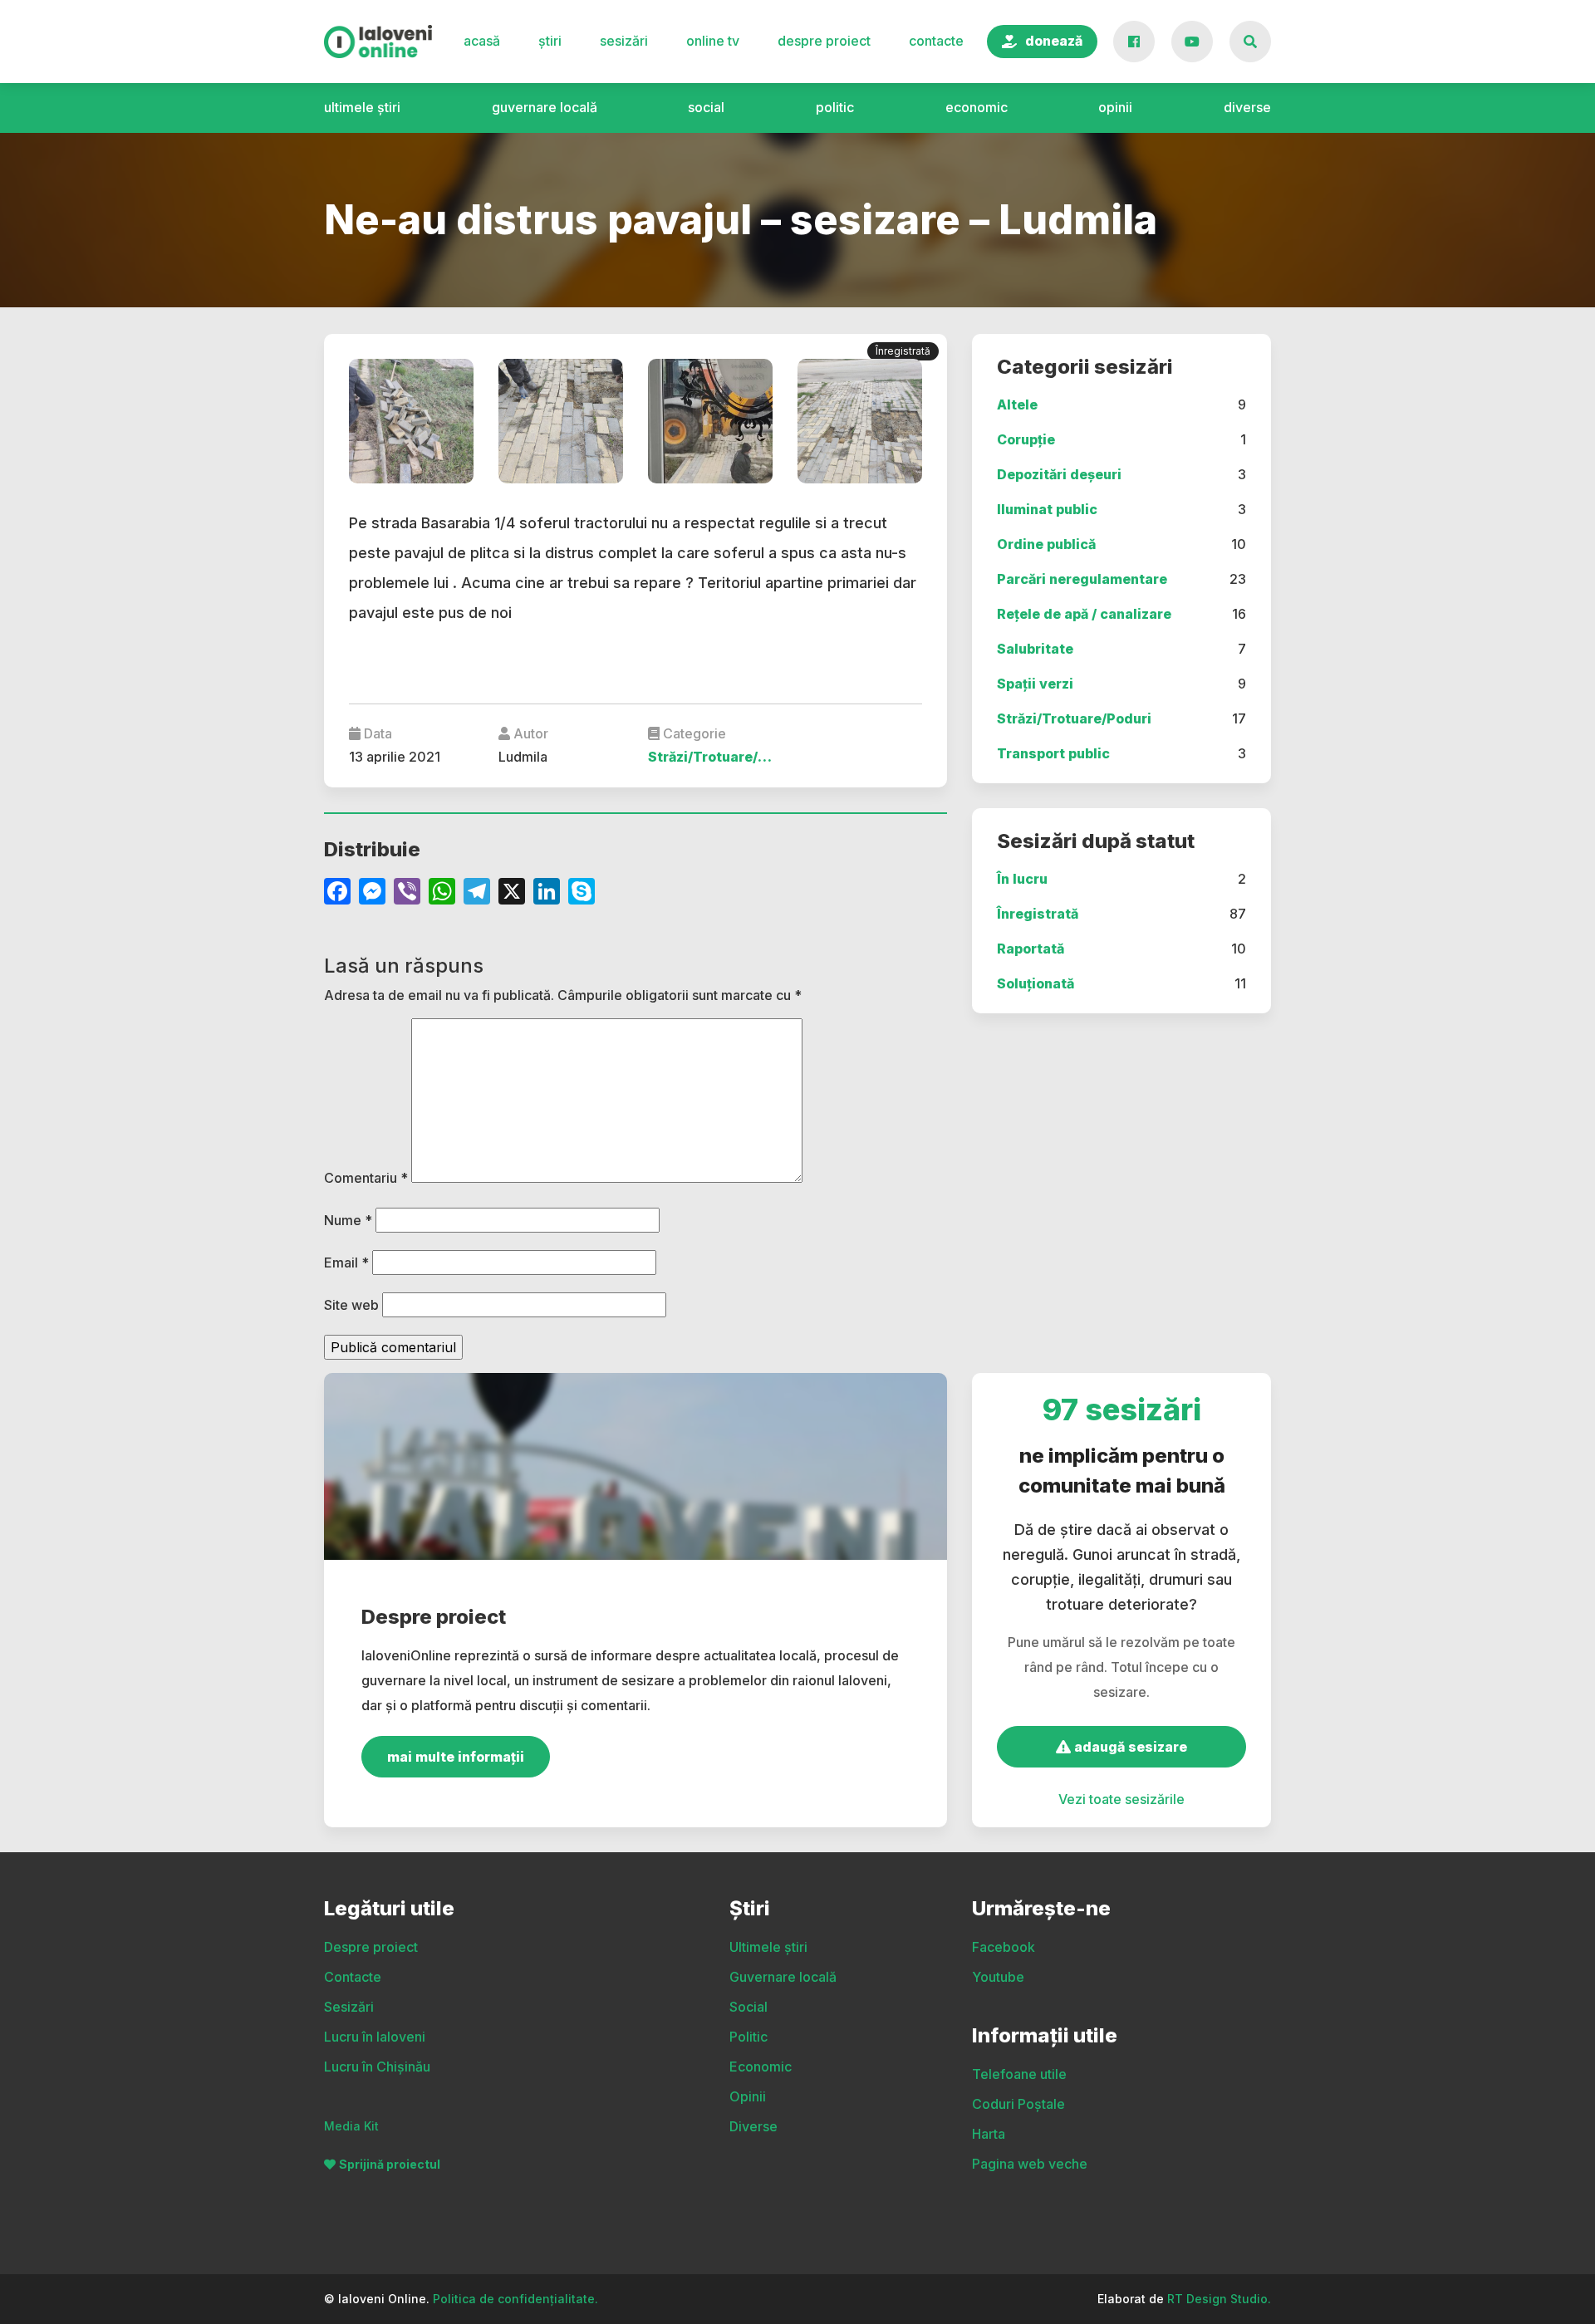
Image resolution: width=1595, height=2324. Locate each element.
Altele (1017, 404)
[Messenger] (372, 893)
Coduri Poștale (1018, 2104)
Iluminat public (1047, 509)
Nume (348, 1220)
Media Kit (351, 2126)
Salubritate (1035, 649)
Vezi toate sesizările (1121, 1799)
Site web (351, 1305)
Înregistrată (1038, 914)
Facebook (1004, 1947)
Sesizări (624, 41)
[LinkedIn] (547, 893)
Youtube (998, 1977)
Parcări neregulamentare (1082, 579)
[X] (512, 893)
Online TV (713, 41)
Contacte (936, 41)
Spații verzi (1035, 684)
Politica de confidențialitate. (515, 2299)
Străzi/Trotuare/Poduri (1074, 718)
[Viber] (407, 893)
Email (346, 1263)
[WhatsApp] (442, 893)
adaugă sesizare (1129, 1747)
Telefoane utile (1019, 2074)
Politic (835, 107)
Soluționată (1036, 983)
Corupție (1026, 439)
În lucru (1022, 879)
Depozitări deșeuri (1059, 474)
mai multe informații (456, 1757)
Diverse (1247, 107)
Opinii (1115, 107)
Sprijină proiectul (390, 2164)
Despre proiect (824, 41)
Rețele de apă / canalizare (1084, 614)
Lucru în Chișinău (377, 2067)
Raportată (1031, 949)
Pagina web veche (1030, 2164)
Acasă (482, 41)
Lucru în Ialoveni (375, 2037)
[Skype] (582, 893)
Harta (989, 2134)
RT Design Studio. (1219, 2299)
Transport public (1053, 753)
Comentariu (366, 1178)
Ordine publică (1046, 544)
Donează (1054, 41)
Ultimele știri (362, 107)
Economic (977, 107)
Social (706, 107)
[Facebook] (337, 893)
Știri (550, 41)
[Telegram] (477, 893)
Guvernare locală (545, 107)
